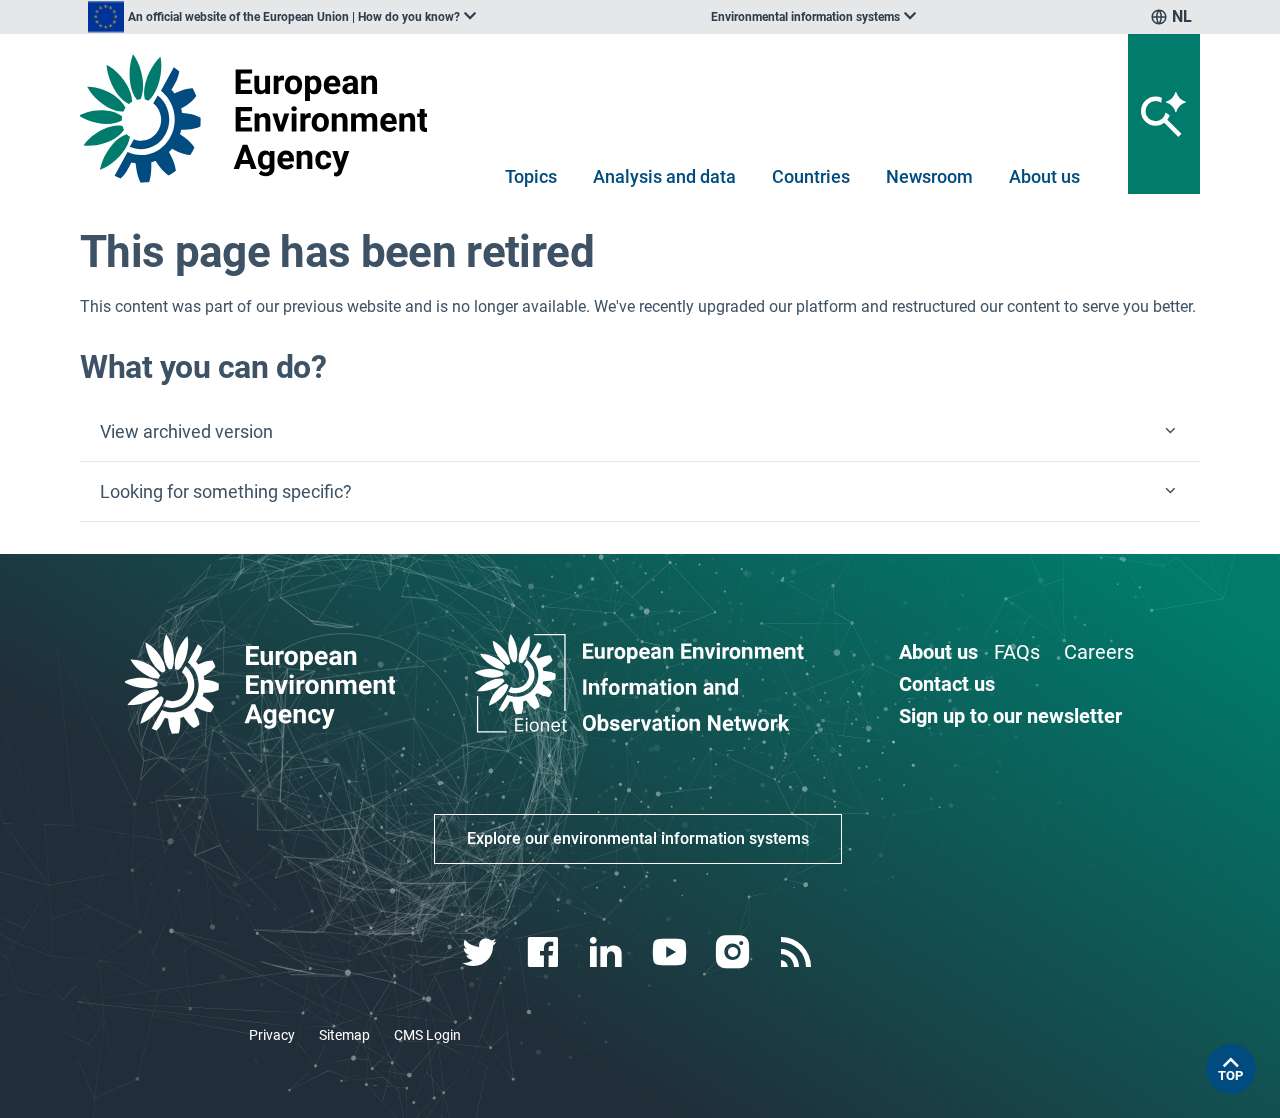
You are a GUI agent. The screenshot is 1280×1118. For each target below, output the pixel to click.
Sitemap (344, 1035)
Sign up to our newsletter (1010, 716)
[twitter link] (481, 952)
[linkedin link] (608, 952)
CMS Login (427, 1035)
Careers (1099, 652)
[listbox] (282, 17)
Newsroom (929, 176)
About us (1044, 176)
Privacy (272, 1035)
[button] (640, 432)
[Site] (261, 118)
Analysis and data (664, 176)
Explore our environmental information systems (638, 838)
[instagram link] (734, 952)
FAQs (1017, 652)
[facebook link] (545, 952)
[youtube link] (671, 952)
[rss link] (797, 952)
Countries (811, 176)
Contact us (947, 684)
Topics (531, 176)
